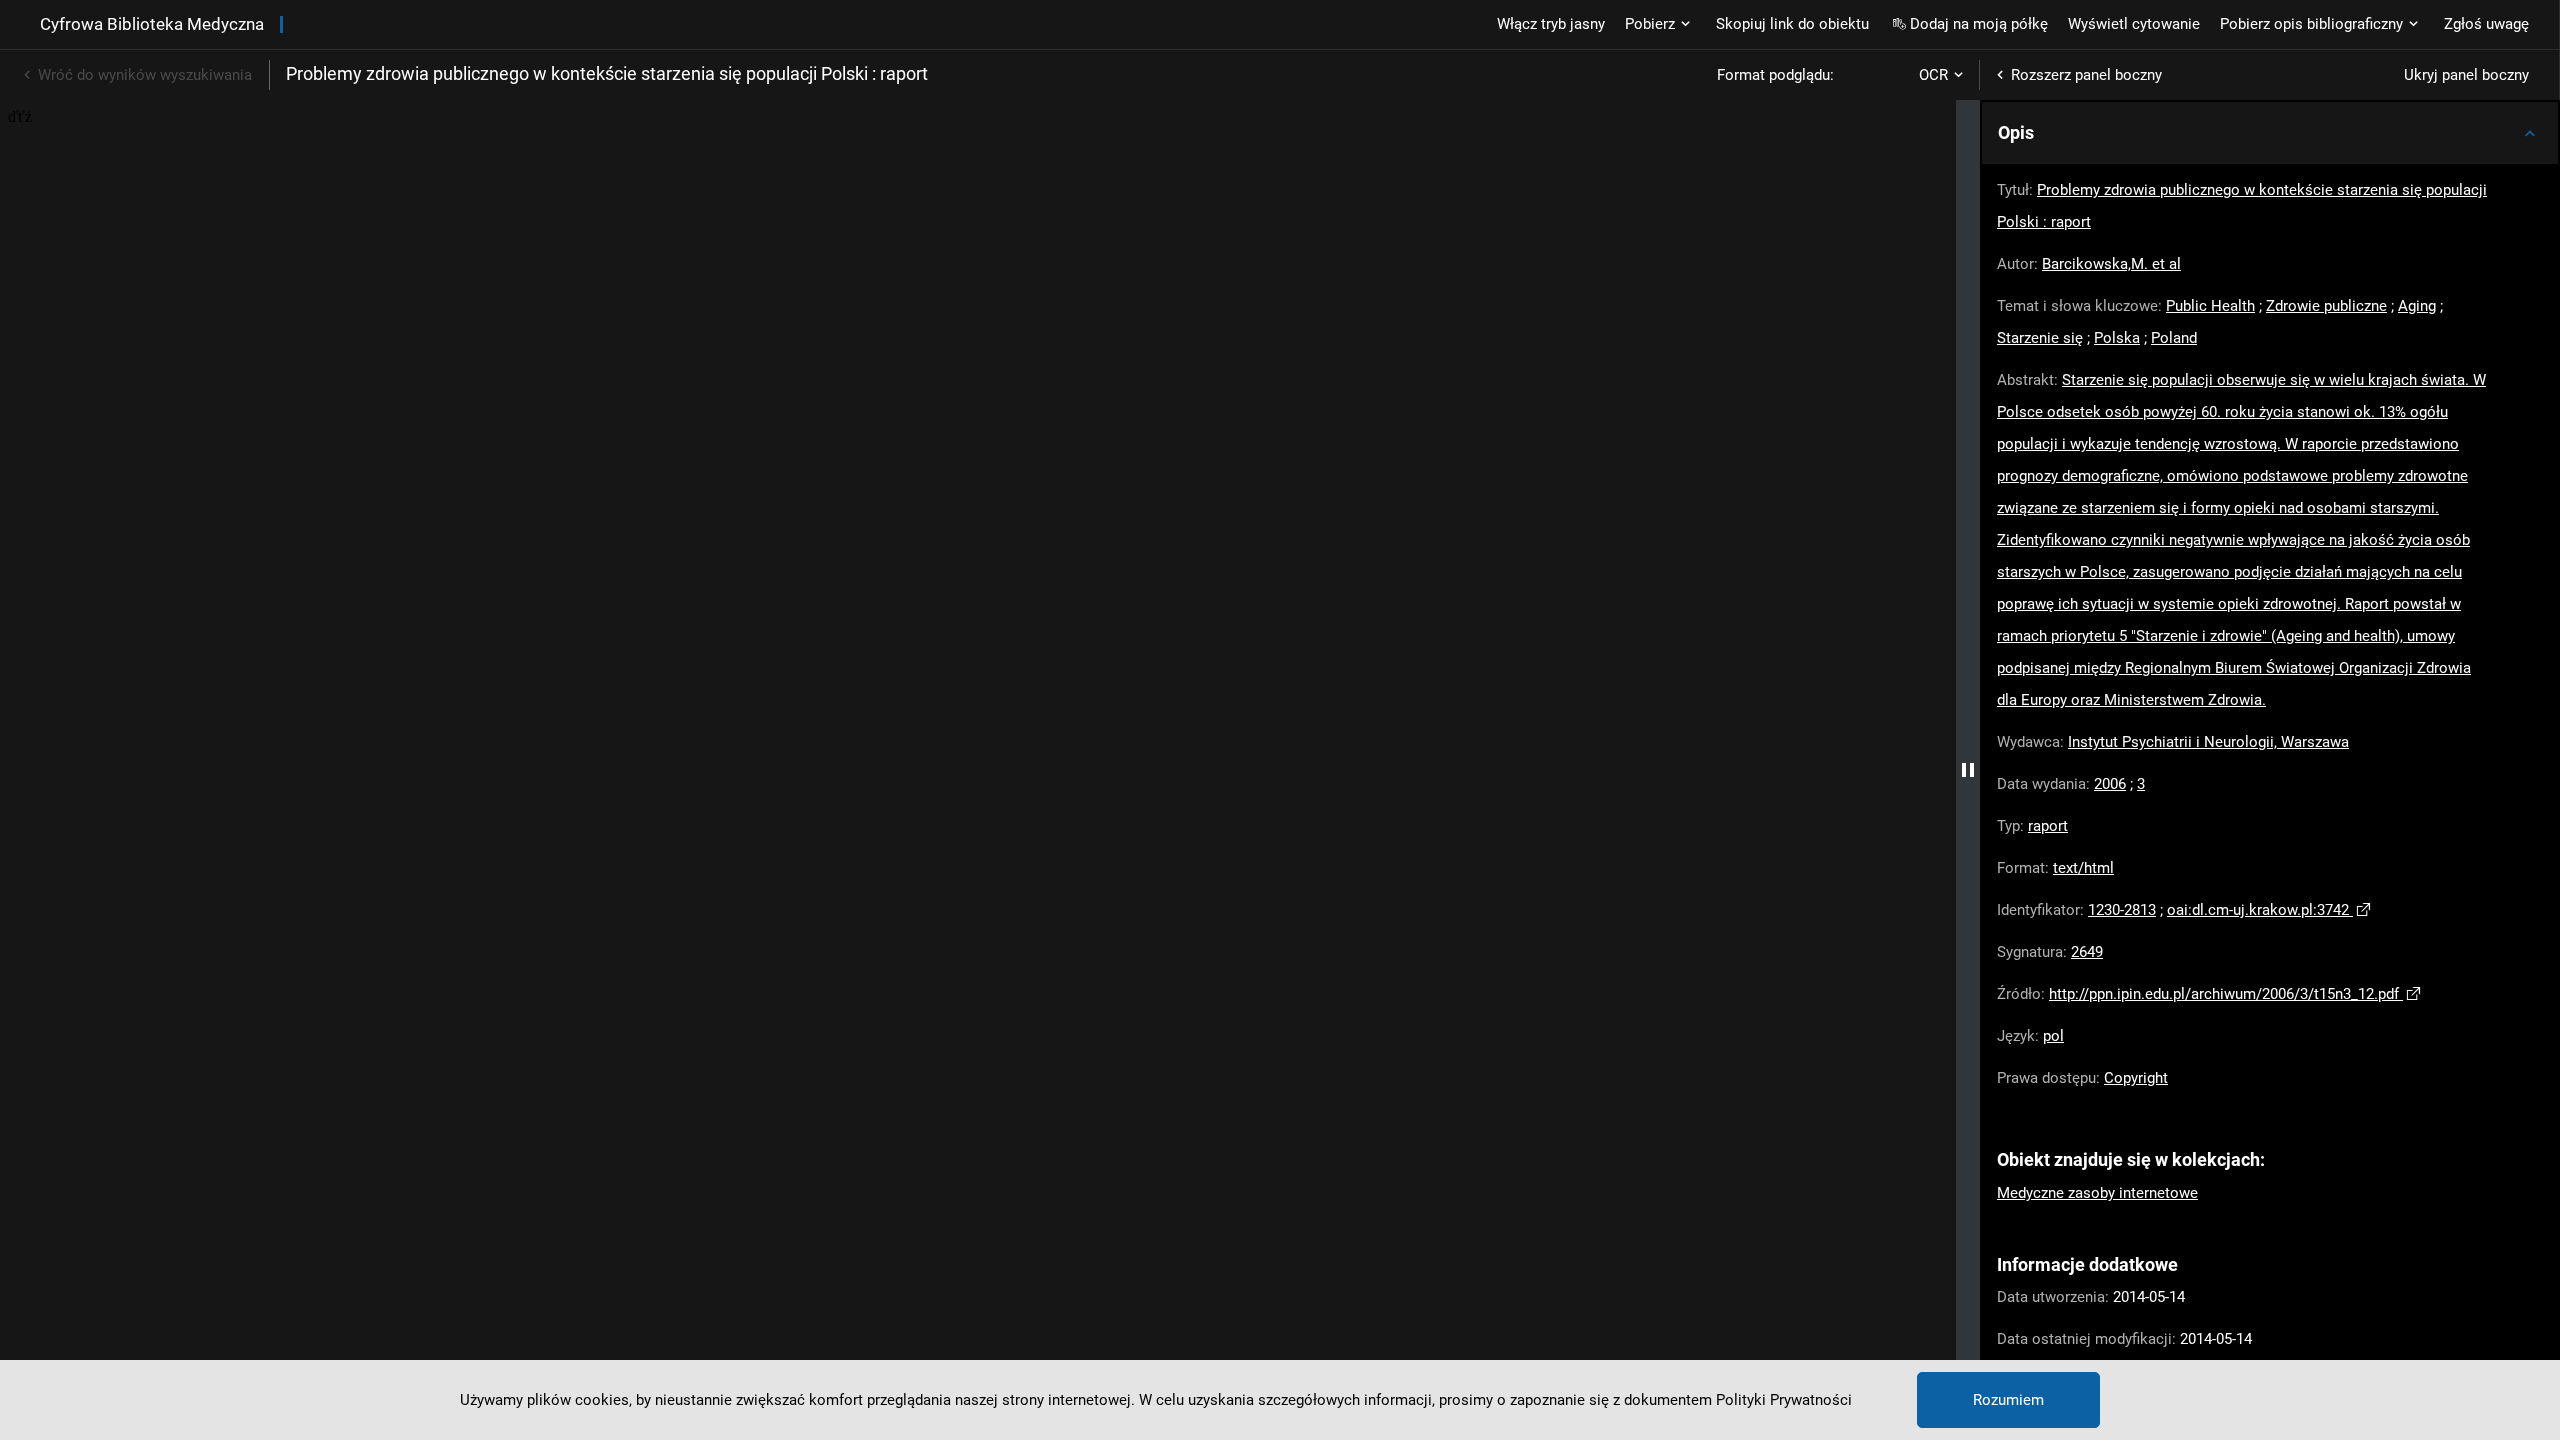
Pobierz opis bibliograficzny (2311, 24)
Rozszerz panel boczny (2086, 75)
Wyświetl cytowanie (2134, 24)
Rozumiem (2008, 1400)
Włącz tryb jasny (1551, 24)
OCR (1933, 75)
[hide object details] (1968, 770)
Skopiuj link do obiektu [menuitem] (1792, 24)
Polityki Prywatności (1784, 1400)
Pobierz (1650, 24)
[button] (2270, 133)
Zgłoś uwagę (2486, 24)
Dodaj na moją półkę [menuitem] (1979, 24)
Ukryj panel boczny (2466, 75)
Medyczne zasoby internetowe (2097, 1193)
